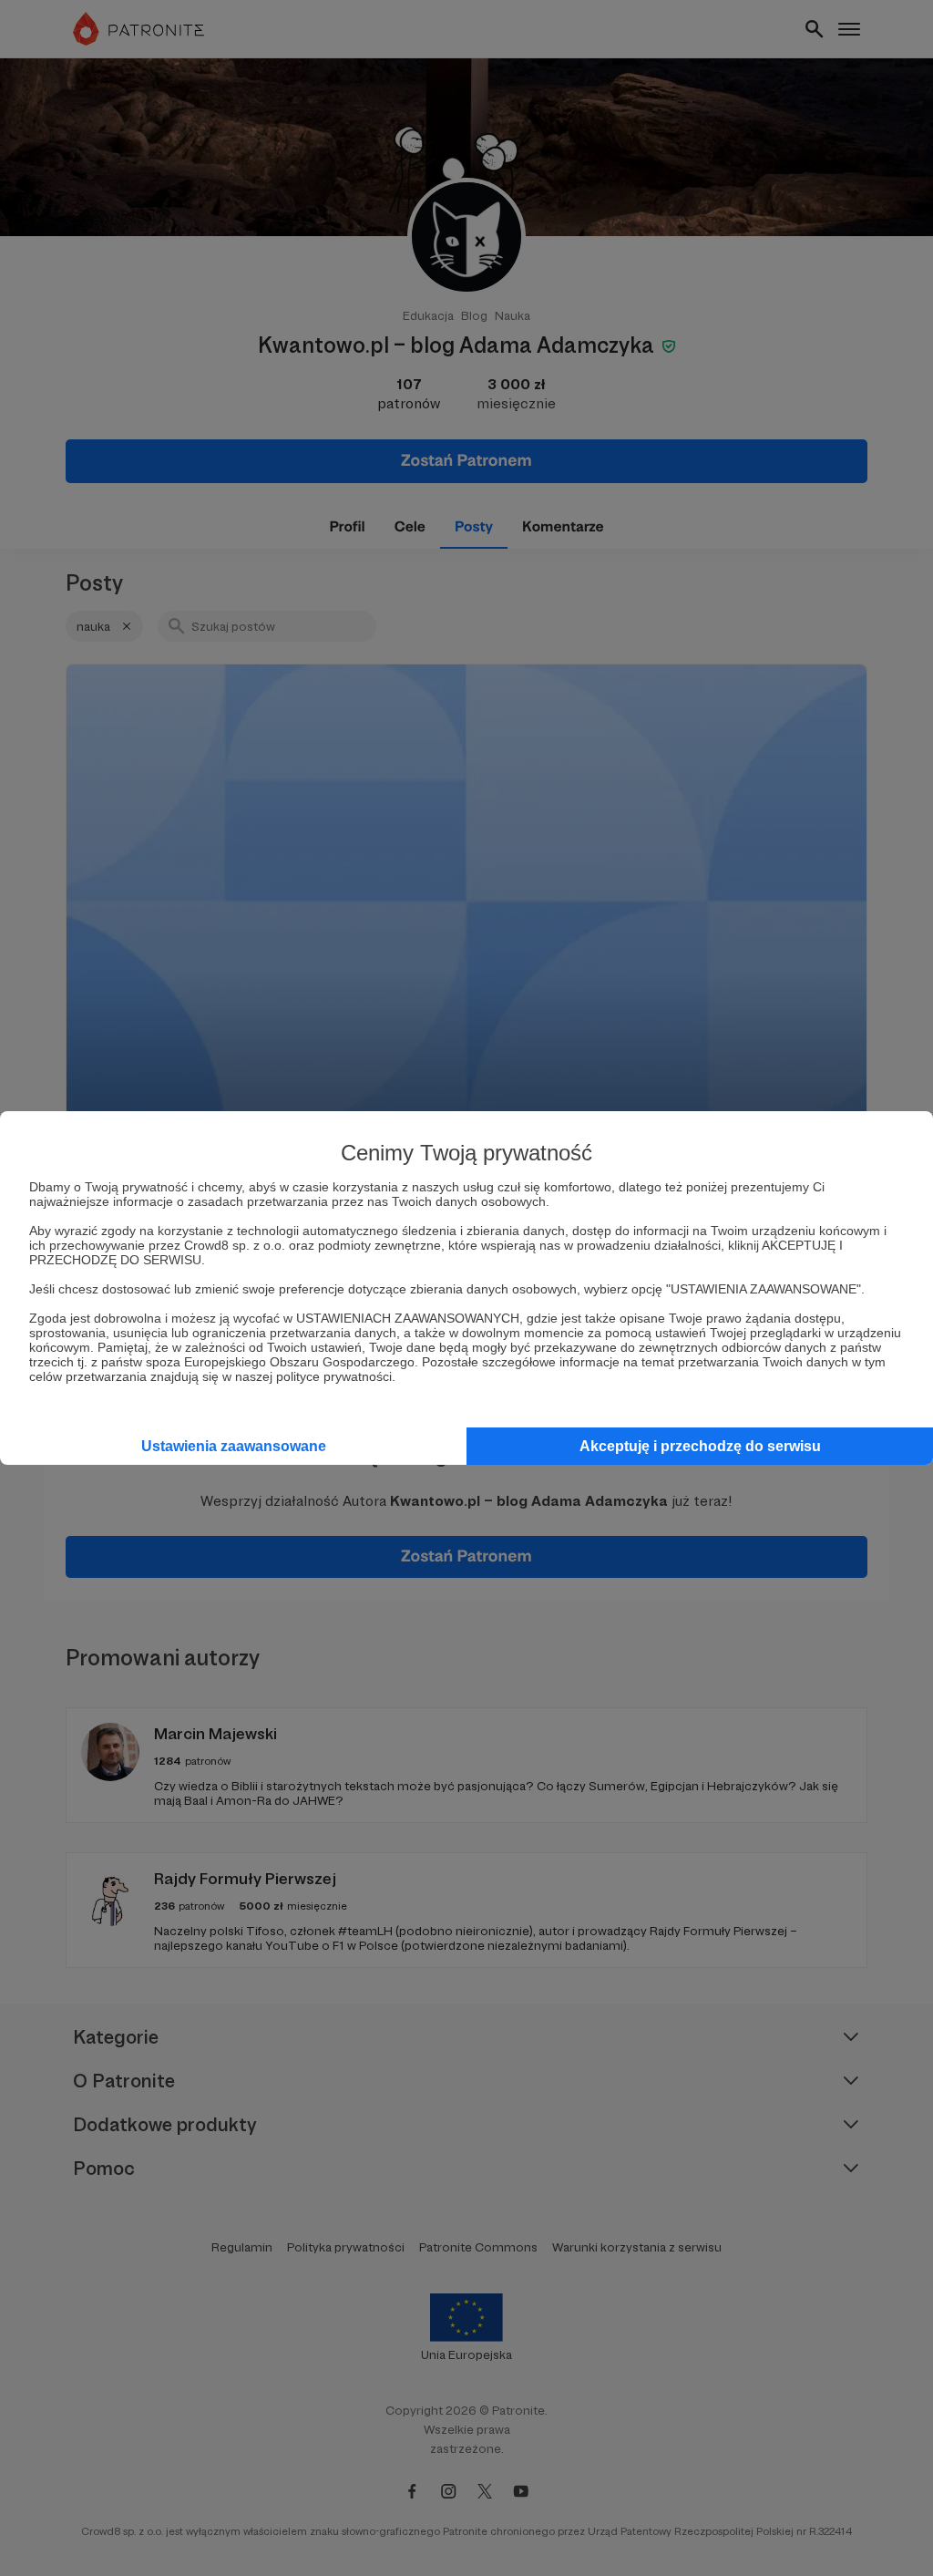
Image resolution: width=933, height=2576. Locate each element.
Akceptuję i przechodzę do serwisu (700, 1446)
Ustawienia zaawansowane (234, 1446)
